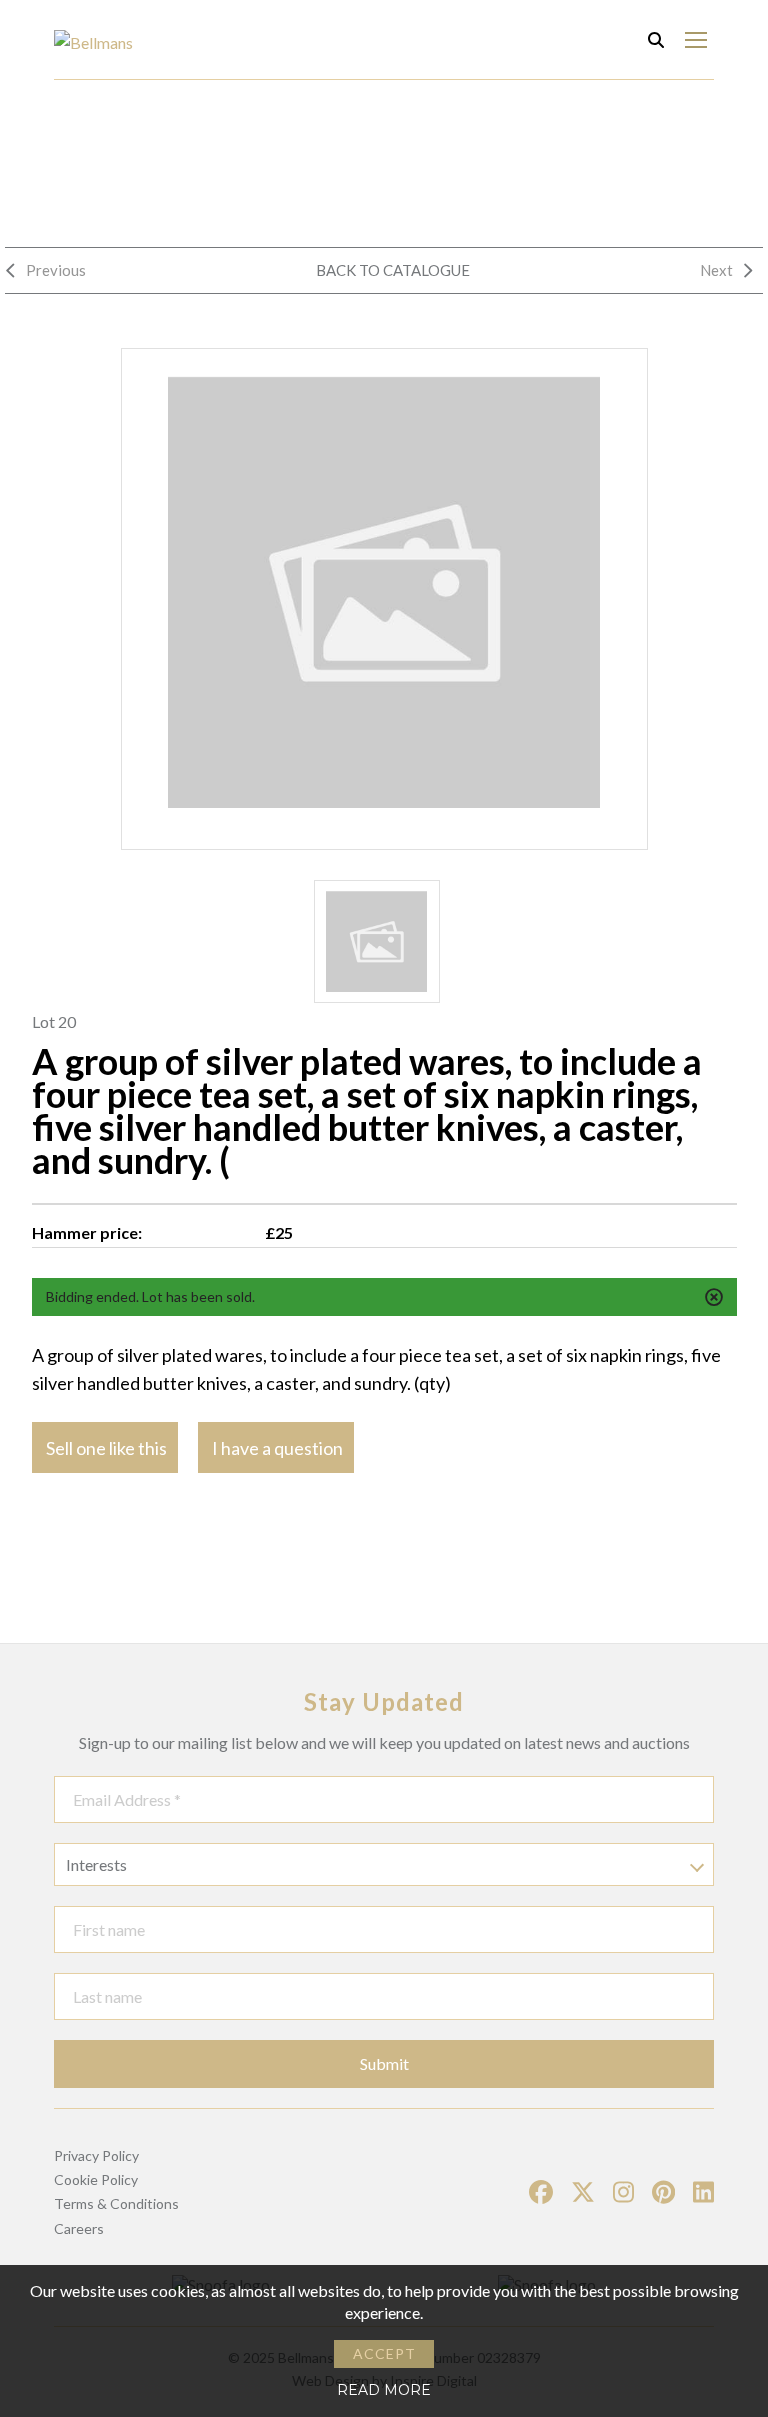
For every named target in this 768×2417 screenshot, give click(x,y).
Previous (56, 270)
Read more (384, 2390)
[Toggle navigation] (695, 39)
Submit (384, 2063)
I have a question (277, 1448)
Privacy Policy (96, 2155)
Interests (96, 1864)
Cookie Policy (96, 2179)
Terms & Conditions (116, 2203)
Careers (79, 2228)
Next (716, 270)
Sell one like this (106, 1448)
